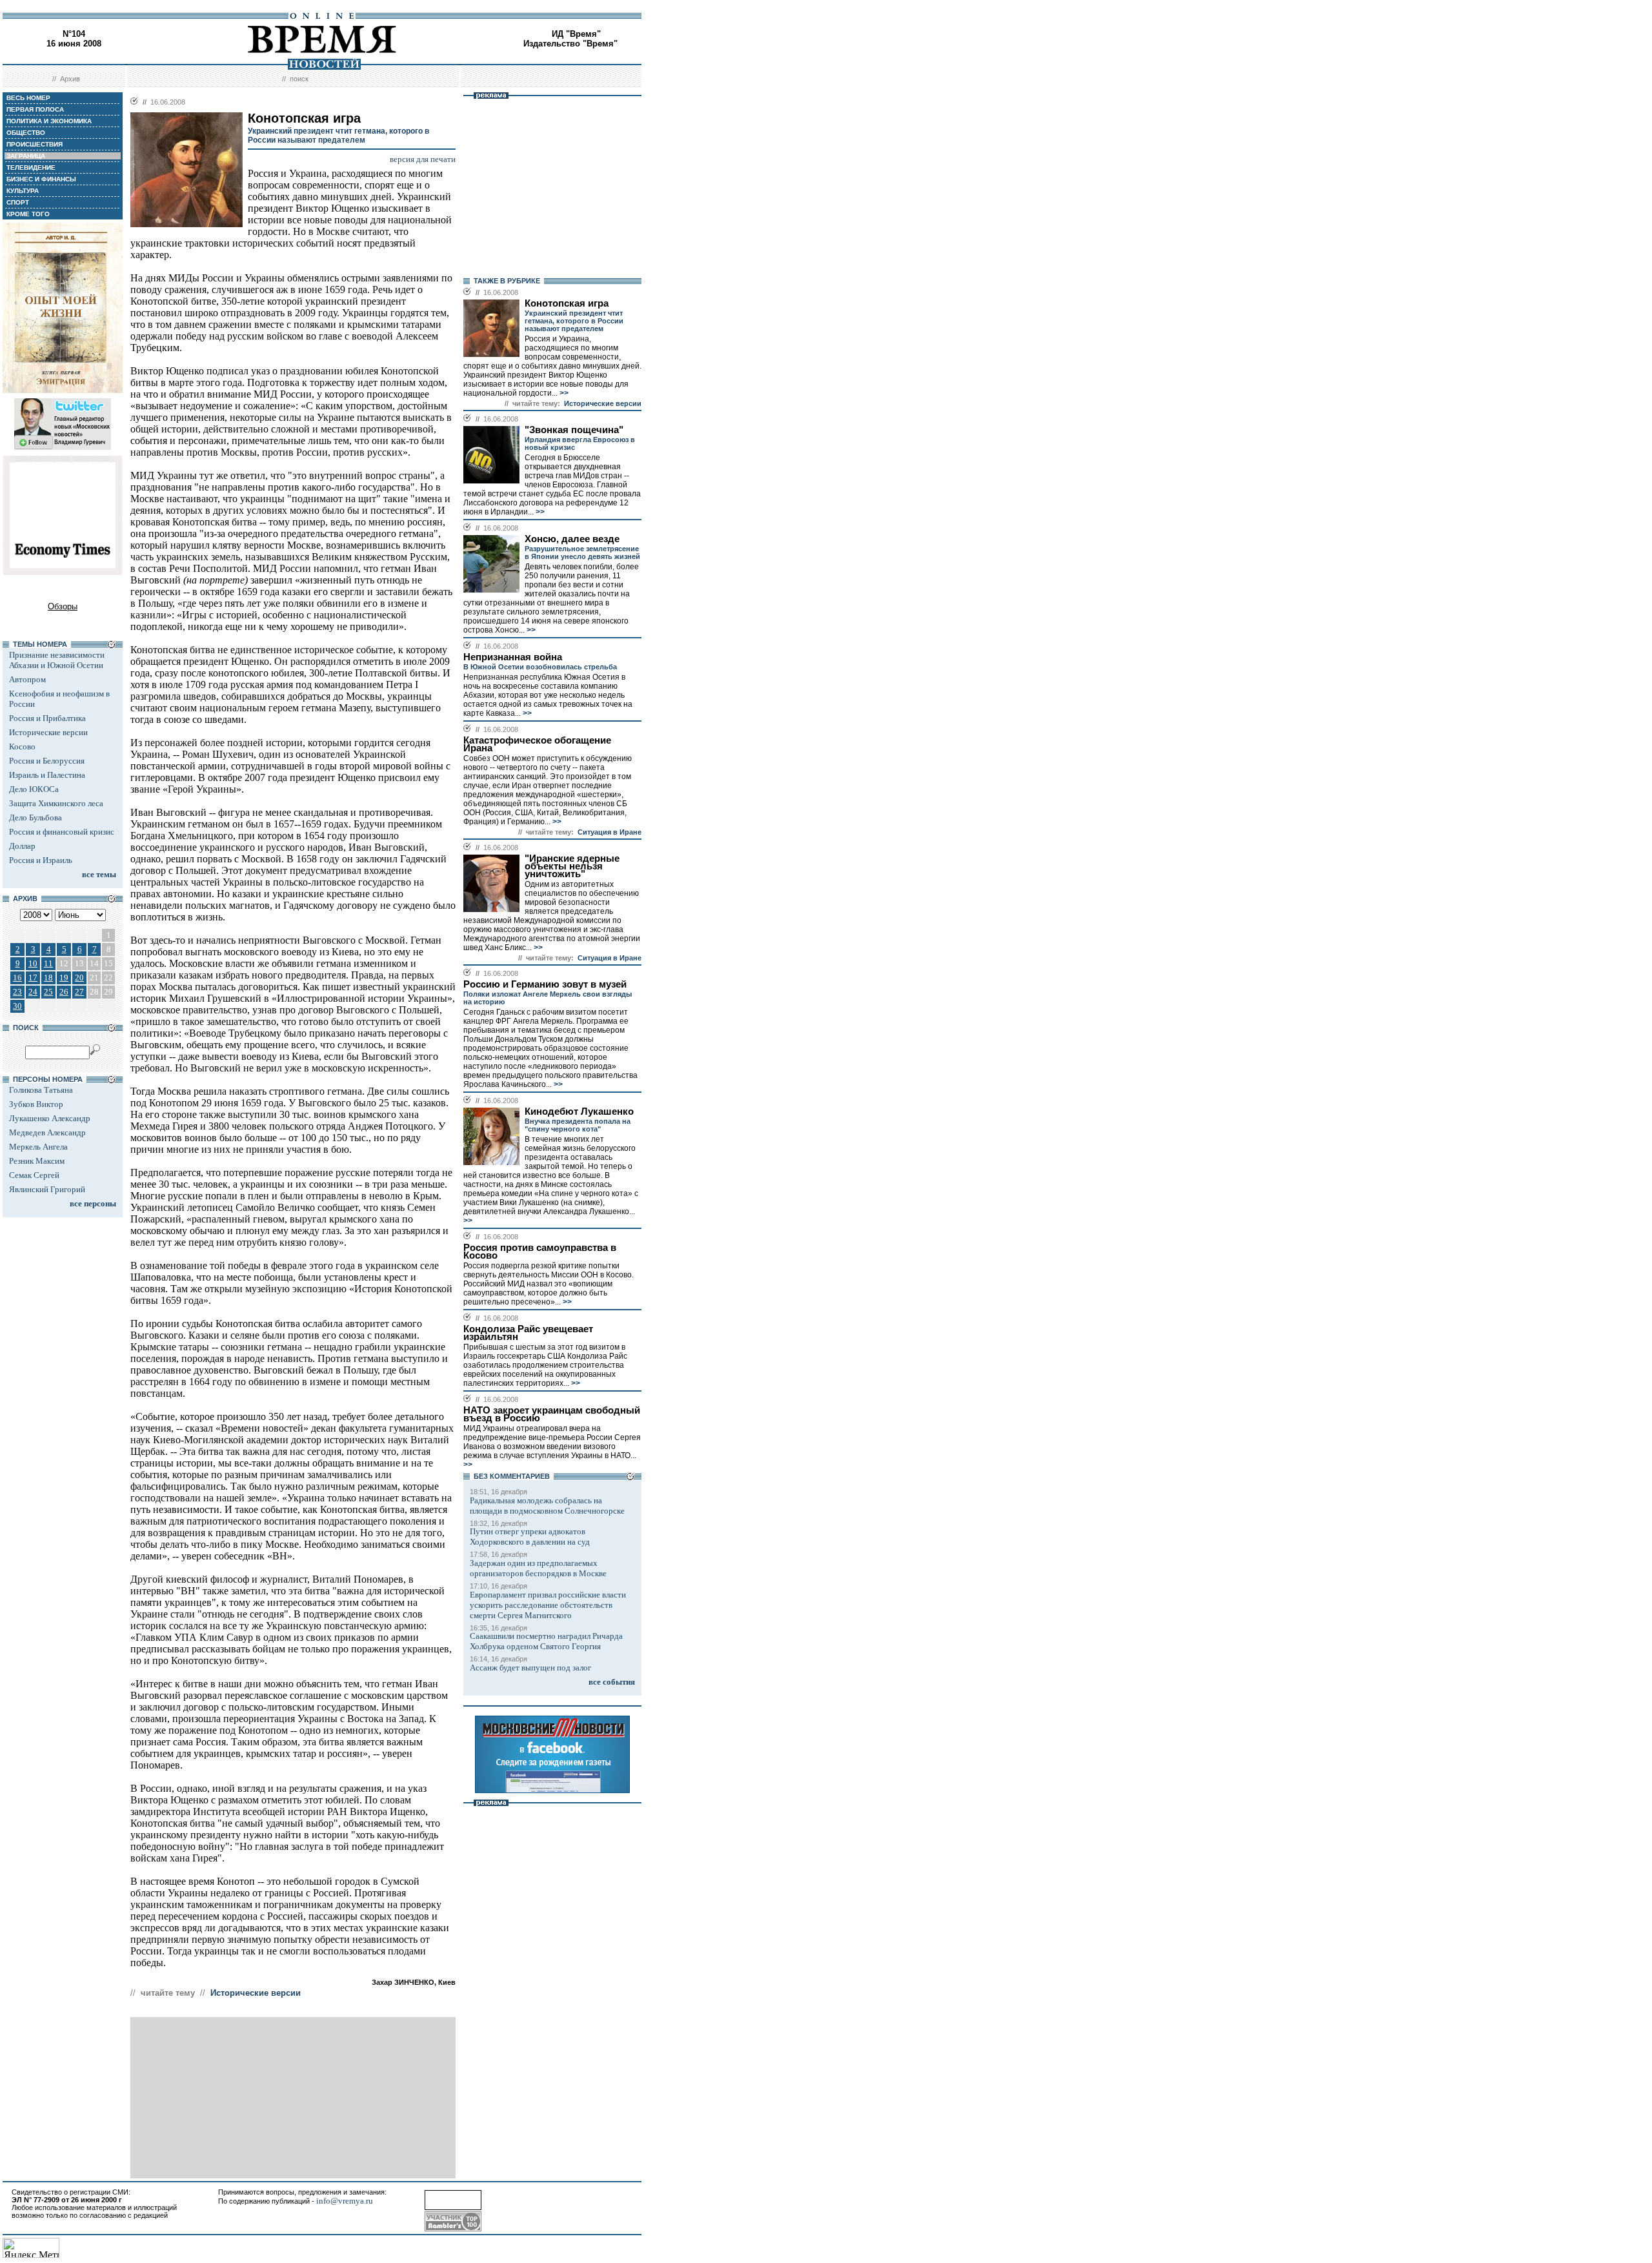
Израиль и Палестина (47, 775)
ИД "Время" (576, 34)
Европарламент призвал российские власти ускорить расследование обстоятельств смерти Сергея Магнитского (548, 1605)
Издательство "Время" (570, 44)
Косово (22, 746)
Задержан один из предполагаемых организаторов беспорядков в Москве (538, 1568)
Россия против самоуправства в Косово (540, 1252)
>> (563, 393)
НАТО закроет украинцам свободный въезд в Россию (552, 1414)
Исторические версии (48, 732)
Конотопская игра (567, 303)
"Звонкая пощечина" (574, 430)
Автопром (27, 679)
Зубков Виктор (36, 1104)
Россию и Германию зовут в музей (545, 984)
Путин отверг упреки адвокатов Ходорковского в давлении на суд (530, 1537)
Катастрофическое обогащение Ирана (537, 744)
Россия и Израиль (41, 860)
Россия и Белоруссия (47, 761)
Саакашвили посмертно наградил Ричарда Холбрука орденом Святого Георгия (546, 1641)
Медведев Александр (47, 1132)
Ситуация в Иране (609, 832)
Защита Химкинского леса (56, 803)
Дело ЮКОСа (34, 789)
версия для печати (423, 159)
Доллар (22, 846)
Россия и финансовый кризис (62, 832)
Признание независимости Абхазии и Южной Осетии (57, 660)
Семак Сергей (34, 1175)
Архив (70, 79)
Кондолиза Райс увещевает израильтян (528, 1333)
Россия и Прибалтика (47, 718)
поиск (299, 79)
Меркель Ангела (38, 1147)
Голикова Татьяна (41, 1090)
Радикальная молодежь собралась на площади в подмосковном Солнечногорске (547, 1506)
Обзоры (63, 606)
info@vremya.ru (345, 2201)
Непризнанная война (513, 657)
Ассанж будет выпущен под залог (530, 1668)
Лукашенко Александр (50, 1118)
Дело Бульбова (35, 817)
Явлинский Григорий (47, 1189)
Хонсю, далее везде (572, 539)
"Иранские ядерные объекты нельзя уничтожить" (572, 866)
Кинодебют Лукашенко (579, 1111)
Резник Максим (37, 1161)
